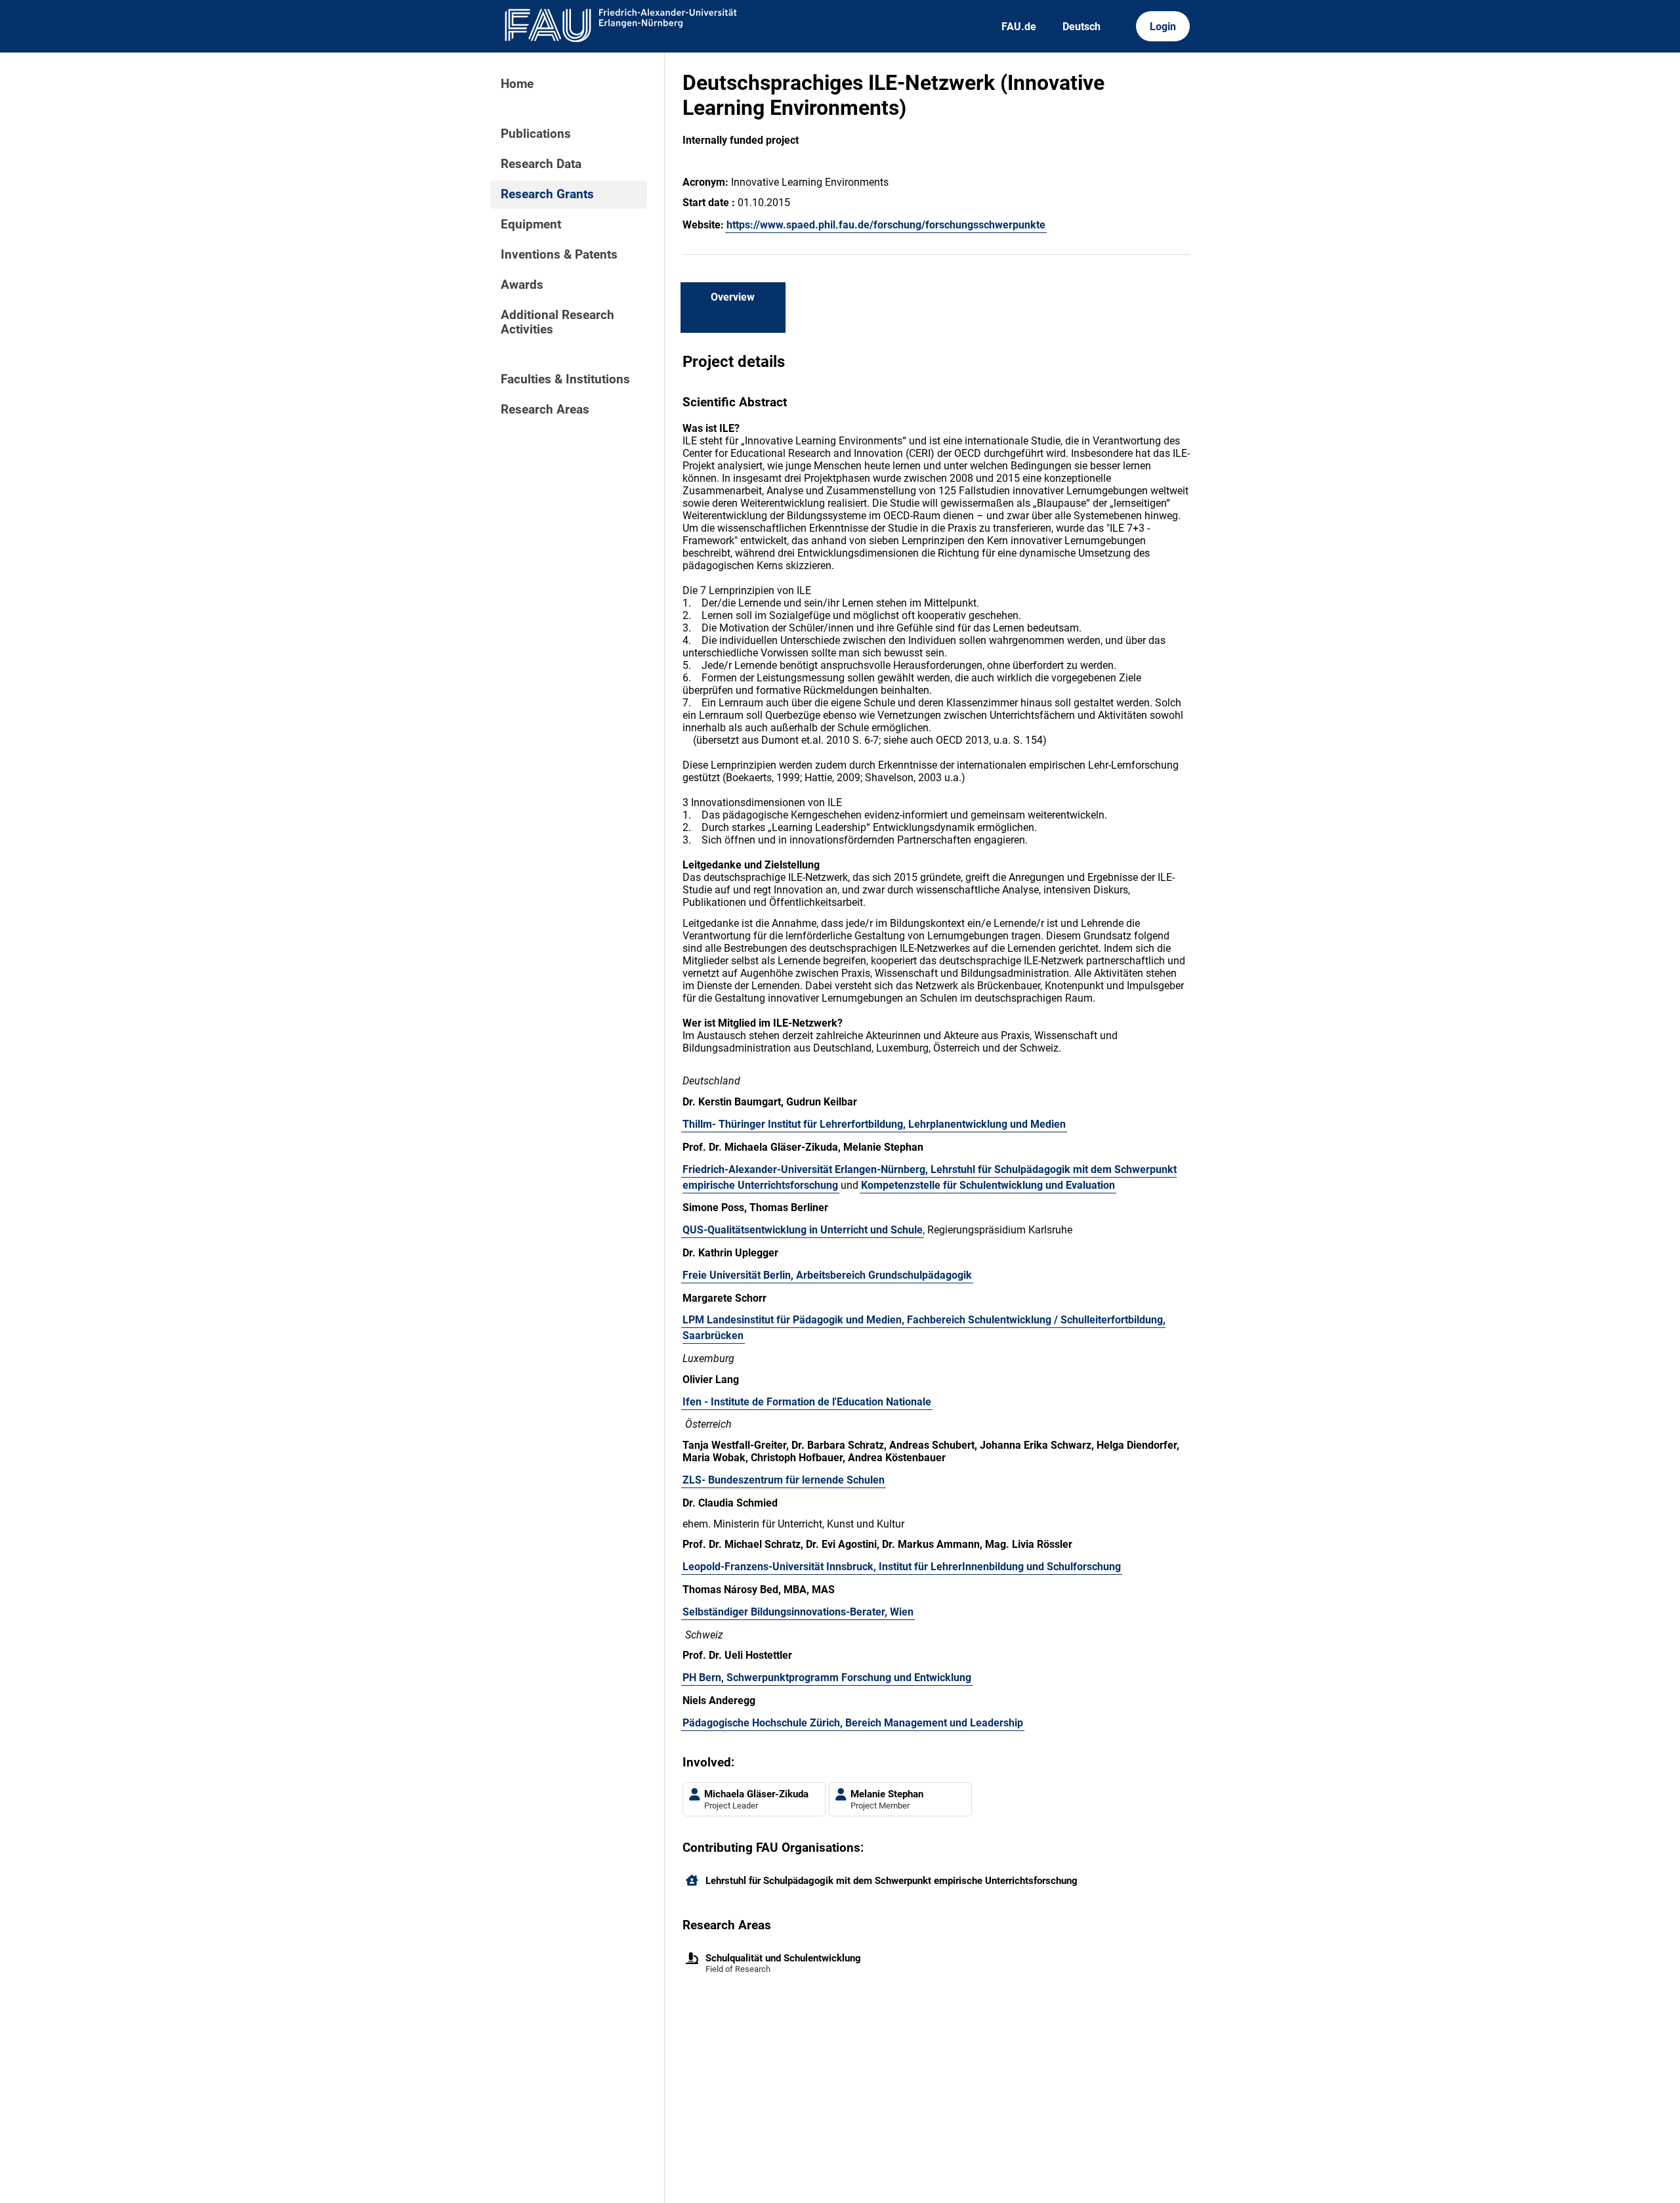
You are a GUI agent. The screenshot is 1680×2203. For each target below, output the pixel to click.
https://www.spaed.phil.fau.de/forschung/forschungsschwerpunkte (886, 225)
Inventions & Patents (559, 255)
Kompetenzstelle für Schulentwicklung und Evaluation (988, 1185)
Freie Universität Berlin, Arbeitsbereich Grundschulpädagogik (827, 1275)
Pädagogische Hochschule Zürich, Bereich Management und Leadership (853, 1723)
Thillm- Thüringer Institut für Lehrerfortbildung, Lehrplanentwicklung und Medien (874, 1124)
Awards (522, 285)
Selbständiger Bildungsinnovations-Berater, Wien (798, 1612)
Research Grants (547, 194)
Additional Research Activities (557, 322)
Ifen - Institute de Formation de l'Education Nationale (807, 1402)
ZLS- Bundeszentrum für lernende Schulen (784, 1480)
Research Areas (545, 410)
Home (517, 84)
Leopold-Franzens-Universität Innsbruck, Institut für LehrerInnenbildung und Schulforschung (902, 1567)
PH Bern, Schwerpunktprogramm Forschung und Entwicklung (827, 1678)
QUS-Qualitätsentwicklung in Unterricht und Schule (803, 1230)
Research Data (541, 164)
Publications (536, 134)
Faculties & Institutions (565, 379)
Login (1163, 27)
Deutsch (1081, 27)
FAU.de (1019, 27)
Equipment (531, 225)
